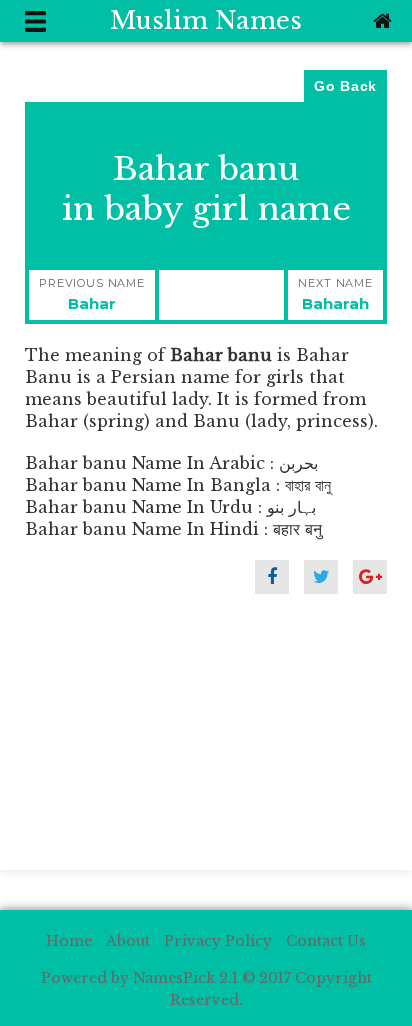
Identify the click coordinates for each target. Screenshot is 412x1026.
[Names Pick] (380, 21)
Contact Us (326, 941)
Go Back (345, 86)
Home (69, 941)
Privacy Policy (218, 941)
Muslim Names (206, 20)
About (128, 941)
